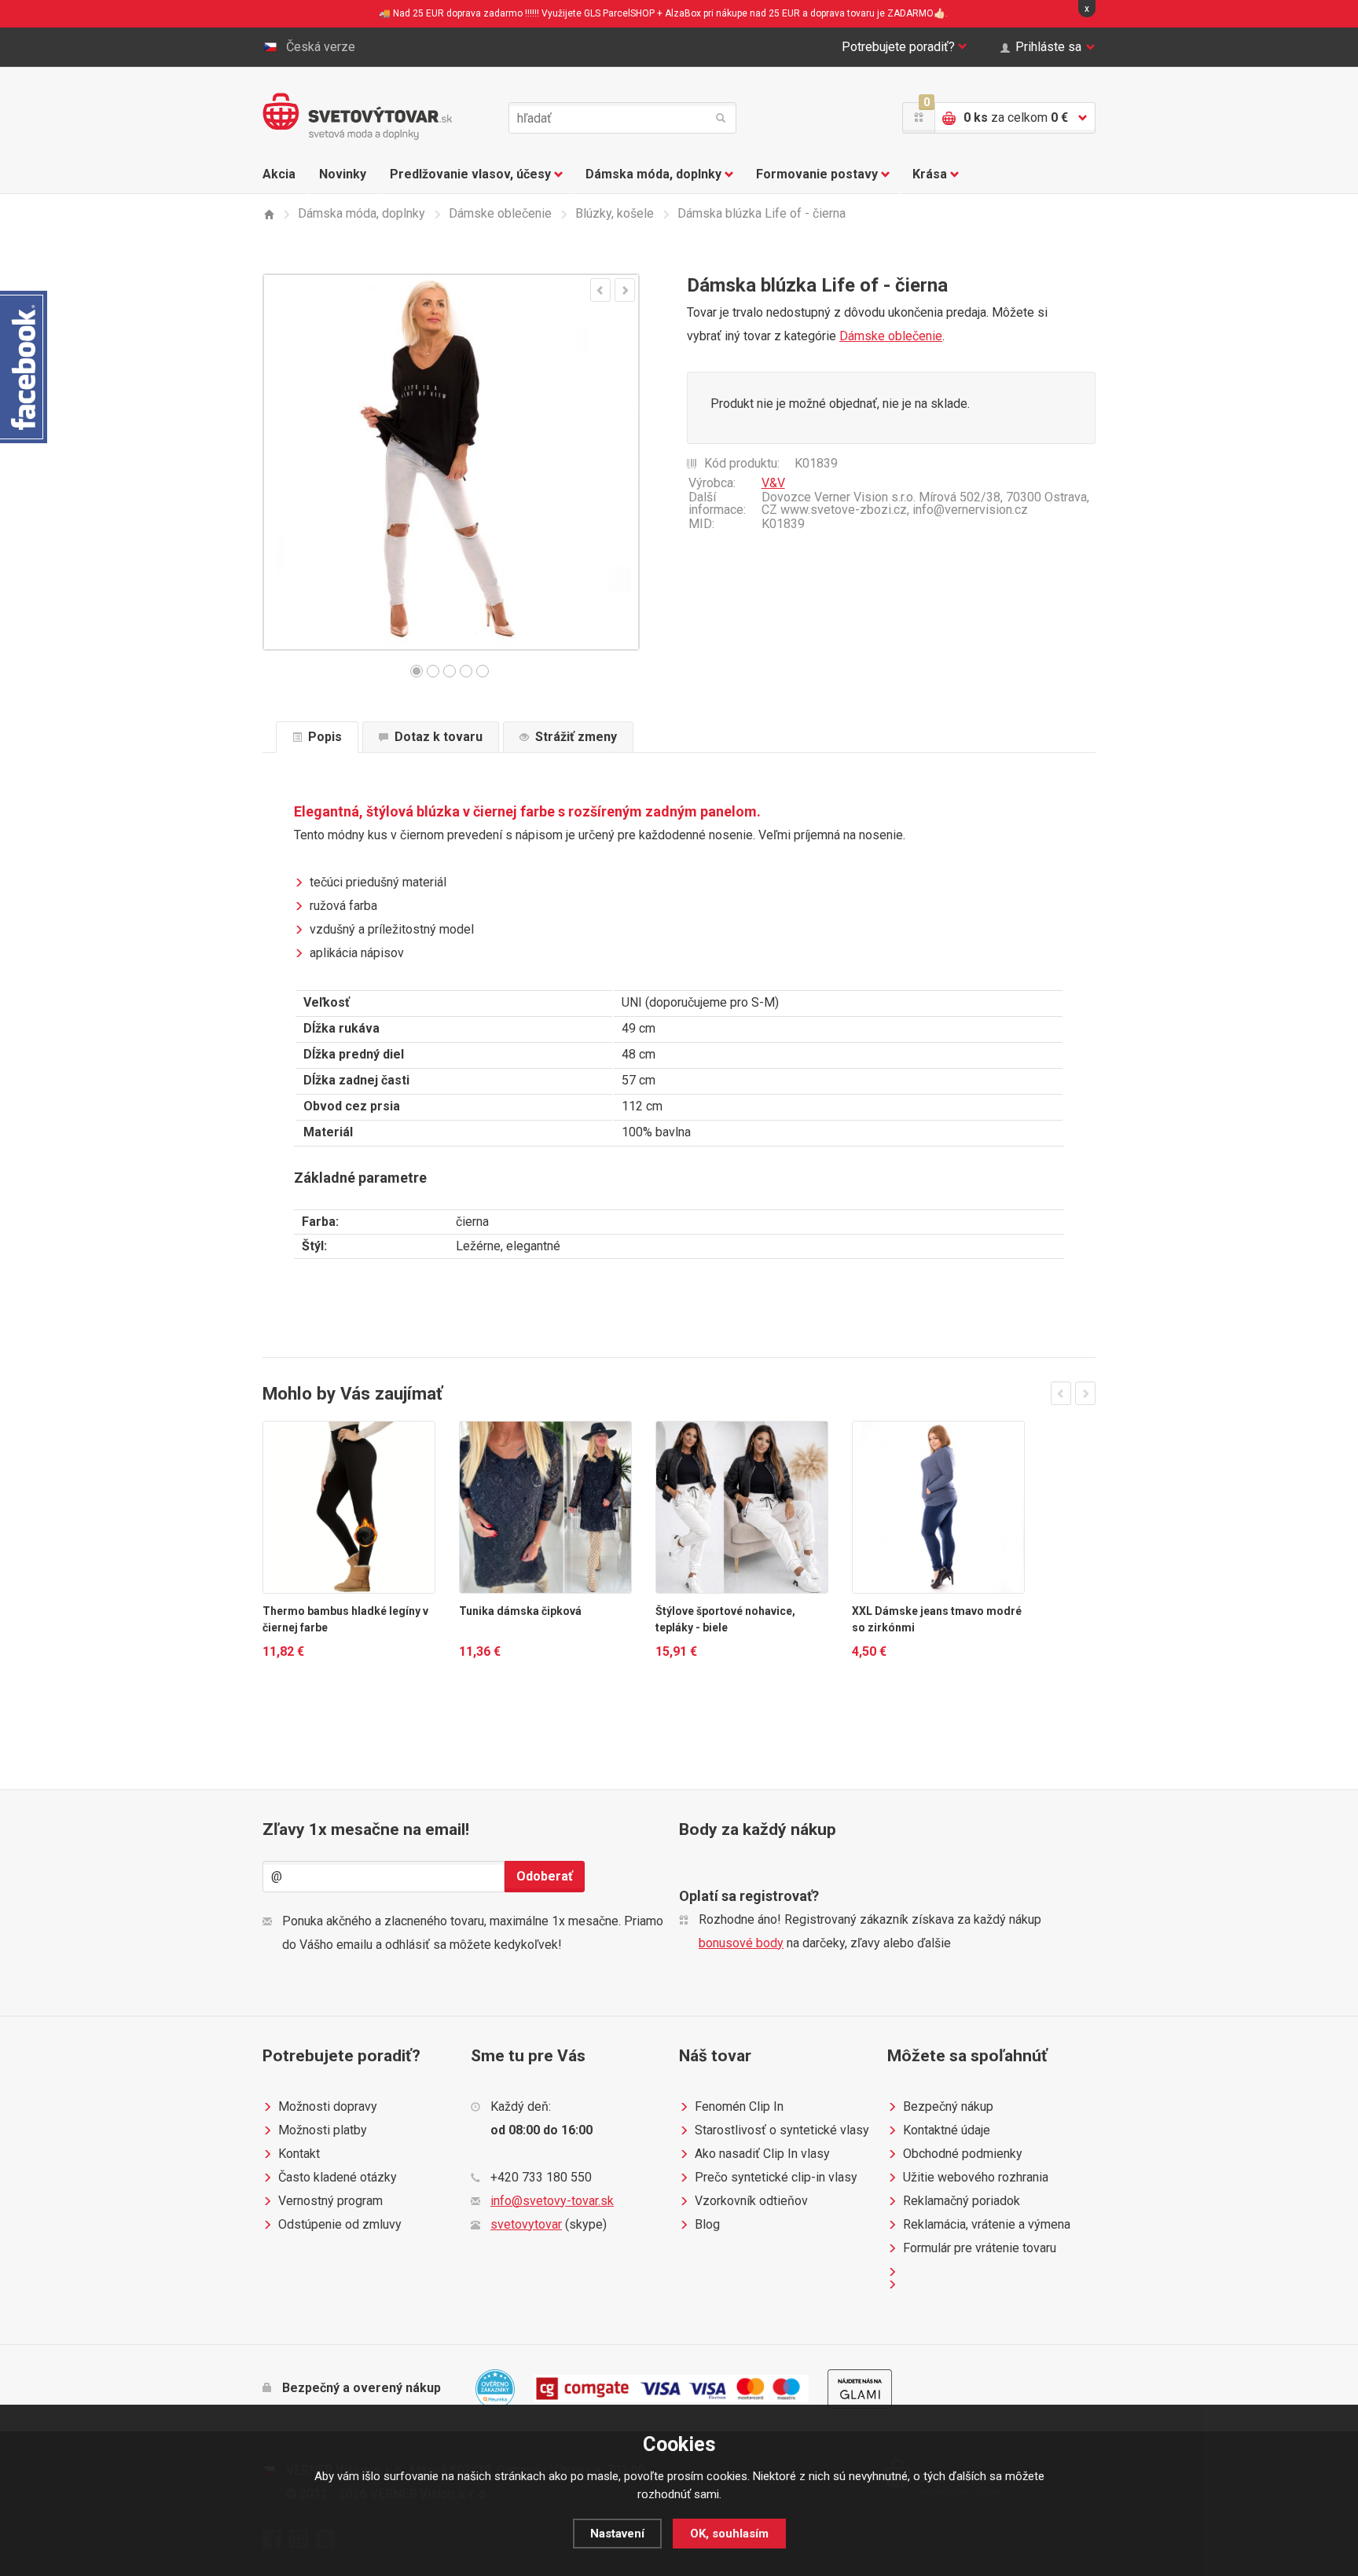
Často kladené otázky (338, 2177)
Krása (930, 174)
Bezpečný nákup (948, 2106)
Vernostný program (330, 2201)
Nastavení (617, 2534)
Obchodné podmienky (963, 2154)
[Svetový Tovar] (268, 214)
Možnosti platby (323, 2130)
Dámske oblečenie (891, 336)
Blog (707, 2224)
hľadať (721, 118)
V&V (773, 483)
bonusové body (741, 1943)
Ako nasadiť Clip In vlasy (762, 2154)
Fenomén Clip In (739, 2106)
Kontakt (299, 2154)
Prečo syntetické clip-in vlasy (776, 2177)
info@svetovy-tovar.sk (552, 2201)
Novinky (343, 174)
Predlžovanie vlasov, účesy (470, 174)
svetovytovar (526, 2224)
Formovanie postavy (817, 174)
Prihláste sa (1048, 47)
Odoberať (545, 1876)
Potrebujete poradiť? (898, 47)
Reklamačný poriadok (962, 2201)
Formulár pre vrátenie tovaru (980, 2248)
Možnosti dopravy (328, 2106)
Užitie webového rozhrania (976, 2177)
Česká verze (321, 47)
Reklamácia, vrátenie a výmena (987, 2224)
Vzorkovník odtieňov (751, 2201)
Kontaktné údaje (947, 2130)
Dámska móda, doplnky (653, 174)
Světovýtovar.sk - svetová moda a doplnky (357, 116)
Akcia (279, 174)
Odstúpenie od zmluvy (340, 2224)
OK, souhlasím (729, 2534)
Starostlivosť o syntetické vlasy (782, 2130)
